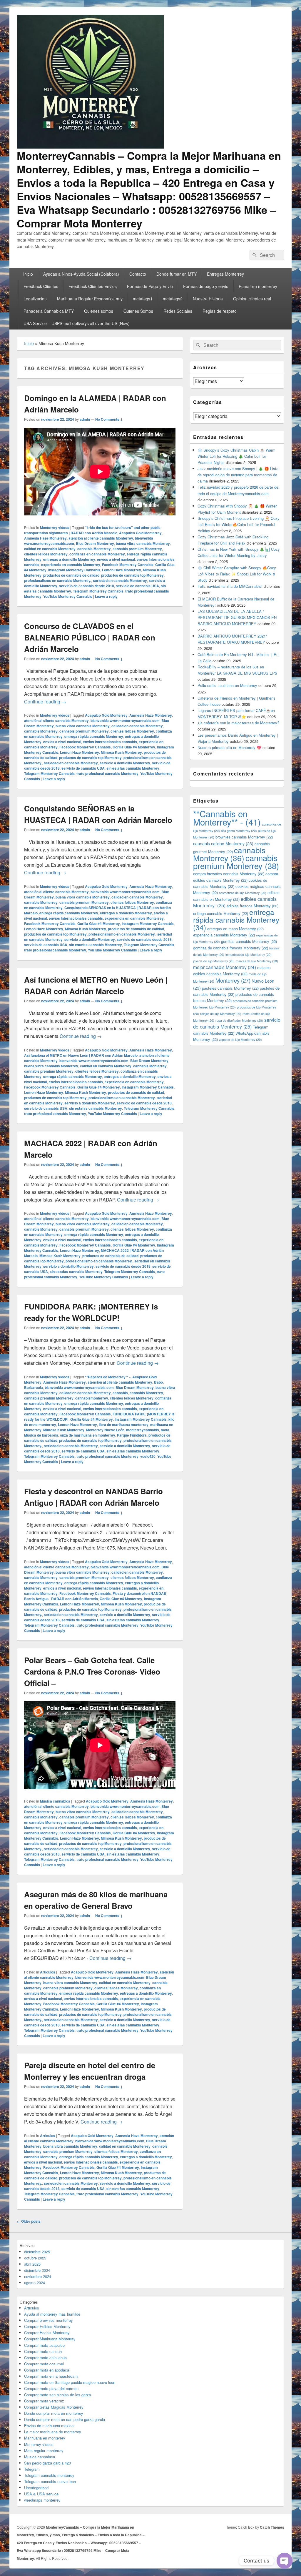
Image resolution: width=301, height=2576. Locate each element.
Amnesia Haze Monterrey (45, 538)
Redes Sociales (178, 311)
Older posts (29, 2221)
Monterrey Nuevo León (105, 1430)
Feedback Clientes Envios (93, 286)
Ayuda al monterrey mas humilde (52, 2314)
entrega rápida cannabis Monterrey (94, 736)
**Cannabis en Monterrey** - (227, 818)
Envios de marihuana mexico (49, 2426)
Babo (158, 1382)
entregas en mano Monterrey (235, 929)
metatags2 (173, 299)
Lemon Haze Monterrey (122, 570)
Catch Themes (272, 2527)
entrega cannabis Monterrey (221, 913)
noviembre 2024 (38, 2276)
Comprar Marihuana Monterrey (50, 2339)
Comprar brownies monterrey (49, 2320)
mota (165, 1430)
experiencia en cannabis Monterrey (71, 565)
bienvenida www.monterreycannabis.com (125, 720)
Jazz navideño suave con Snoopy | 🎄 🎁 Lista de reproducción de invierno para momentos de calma (238, 475)
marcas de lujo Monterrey (257, 961)
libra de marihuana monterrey (124, 1425)
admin (85, 419)
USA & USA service (41, 2494)
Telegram (32, 2469)
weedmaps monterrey (42, 2500)
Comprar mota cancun (43, 2351)
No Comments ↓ (109, 419)
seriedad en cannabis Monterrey (120, 580)
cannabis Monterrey (94, 549)
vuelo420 (148, 1456)
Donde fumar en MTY (177, 274)
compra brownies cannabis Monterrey (229, 874)
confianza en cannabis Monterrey (97, 554)
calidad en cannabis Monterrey (50, 549)
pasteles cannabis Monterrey (230, 988)
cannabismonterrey (92, 1398)
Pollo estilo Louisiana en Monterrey (227, 685)
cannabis (120, 1393)
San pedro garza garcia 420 (47, 2463)
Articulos (48, 1972)
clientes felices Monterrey (46, 554)
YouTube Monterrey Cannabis (68, 596)
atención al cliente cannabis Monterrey (101, 538)
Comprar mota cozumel (44, 2364)
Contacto (138, 274)
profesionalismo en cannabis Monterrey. (58, 580)
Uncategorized (36, 2488)
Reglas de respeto (220, 311)
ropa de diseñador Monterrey (239, 1020)
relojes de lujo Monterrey (221, 1014)
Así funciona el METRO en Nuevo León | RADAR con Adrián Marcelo (81, 1055)
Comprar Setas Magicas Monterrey (54, 2407)
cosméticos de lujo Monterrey (243, 893)
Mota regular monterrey (44, 2451)
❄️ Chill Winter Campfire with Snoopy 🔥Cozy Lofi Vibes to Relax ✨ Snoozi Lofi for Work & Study (237, 574)
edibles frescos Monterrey (252, 906)
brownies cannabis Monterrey (244, 837)
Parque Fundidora (132, 1435)
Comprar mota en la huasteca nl (51, 2376)
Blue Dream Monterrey (95, 543)
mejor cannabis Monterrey (225, 967)
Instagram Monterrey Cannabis (74, 570)
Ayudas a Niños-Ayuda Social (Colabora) (81, 274)
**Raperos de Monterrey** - (108, 1377)
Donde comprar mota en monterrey (54, 2413)
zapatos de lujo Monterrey (240, 1040)
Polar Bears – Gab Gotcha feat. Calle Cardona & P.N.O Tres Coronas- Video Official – (92, 1671)
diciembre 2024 (37, 2270)
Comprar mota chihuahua (45, 2358)
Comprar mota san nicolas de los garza (57, 2395)
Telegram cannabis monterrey (49, 2475)
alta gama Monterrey (239, 831)
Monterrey (233, 980)
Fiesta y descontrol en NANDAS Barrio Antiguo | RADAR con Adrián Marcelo (95, 1596)
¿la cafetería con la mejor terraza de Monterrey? (238, 723)
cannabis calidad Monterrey (223, 843)
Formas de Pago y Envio (150, 286)
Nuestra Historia (208, 299)
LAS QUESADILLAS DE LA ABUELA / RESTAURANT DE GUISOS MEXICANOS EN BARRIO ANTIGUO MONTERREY (237, 617)
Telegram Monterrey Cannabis (98, 591)
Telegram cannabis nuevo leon (50, 2481)
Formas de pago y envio (206, 286)
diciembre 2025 (37, 2252)
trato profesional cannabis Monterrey (107, 773)
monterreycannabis (143, 1430)
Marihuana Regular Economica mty (90, 299)
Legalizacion (35, 299)
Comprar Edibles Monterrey (47, 2326)
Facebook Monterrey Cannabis (128, 565)
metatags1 (143, 299)
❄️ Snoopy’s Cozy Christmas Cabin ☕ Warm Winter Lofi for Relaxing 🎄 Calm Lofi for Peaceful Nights (236, 456)
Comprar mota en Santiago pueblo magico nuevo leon (70, 2382)
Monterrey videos (55, 527)
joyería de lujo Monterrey (214, 961)
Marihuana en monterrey (45, 2438)
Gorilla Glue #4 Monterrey (134, 747)
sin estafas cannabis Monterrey (133, 768)
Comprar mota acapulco (44, 2345)
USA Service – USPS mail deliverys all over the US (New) (77, 323)
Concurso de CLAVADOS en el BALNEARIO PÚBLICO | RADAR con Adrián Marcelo (90, 637)
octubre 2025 (35, 2258)
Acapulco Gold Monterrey (140, 533)
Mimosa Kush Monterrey (121, 752)
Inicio (28, 274)
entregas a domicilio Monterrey (69, 559)
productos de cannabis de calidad (71, 575)
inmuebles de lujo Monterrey (249, 955)
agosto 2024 (35, 2283)
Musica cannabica (55, 1801)
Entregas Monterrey (225, 274)
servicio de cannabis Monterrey (237, 1023)
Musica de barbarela (41, 1435)
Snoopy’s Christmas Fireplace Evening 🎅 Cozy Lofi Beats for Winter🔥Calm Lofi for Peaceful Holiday (239, 524)
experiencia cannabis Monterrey (224, 935)
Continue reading (45, 702)
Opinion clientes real (252, 299)
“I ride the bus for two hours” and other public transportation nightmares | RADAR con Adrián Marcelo (92, 530)
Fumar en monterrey (258, 286)
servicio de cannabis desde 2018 (87, 586)
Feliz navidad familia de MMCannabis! (230, 586)
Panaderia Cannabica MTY (49, 311)
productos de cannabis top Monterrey (132, 575)
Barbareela (34, 1387)
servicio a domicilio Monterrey (125, 763)
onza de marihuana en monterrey (88, 1435)
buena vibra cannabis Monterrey (143, 543)
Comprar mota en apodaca (47, 2370)
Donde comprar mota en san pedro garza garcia (65, 2419)
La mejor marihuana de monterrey (53, 2432)
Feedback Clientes (41, 286)
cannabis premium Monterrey (137, 549)
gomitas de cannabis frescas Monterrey (231, 948)
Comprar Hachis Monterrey (47, 2333)
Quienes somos (99, 311)
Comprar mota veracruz (44, 2401)
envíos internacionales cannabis (110, 742)
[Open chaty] (285, 2561)
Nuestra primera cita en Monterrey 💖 (229, 747)
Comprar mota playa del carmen (51, 2388)
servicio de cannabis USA (137, 586)
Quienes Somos (138, 311)
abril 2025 (32, 2264)
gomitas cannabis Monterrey (249, 941)
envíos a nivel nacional (116, 559)
